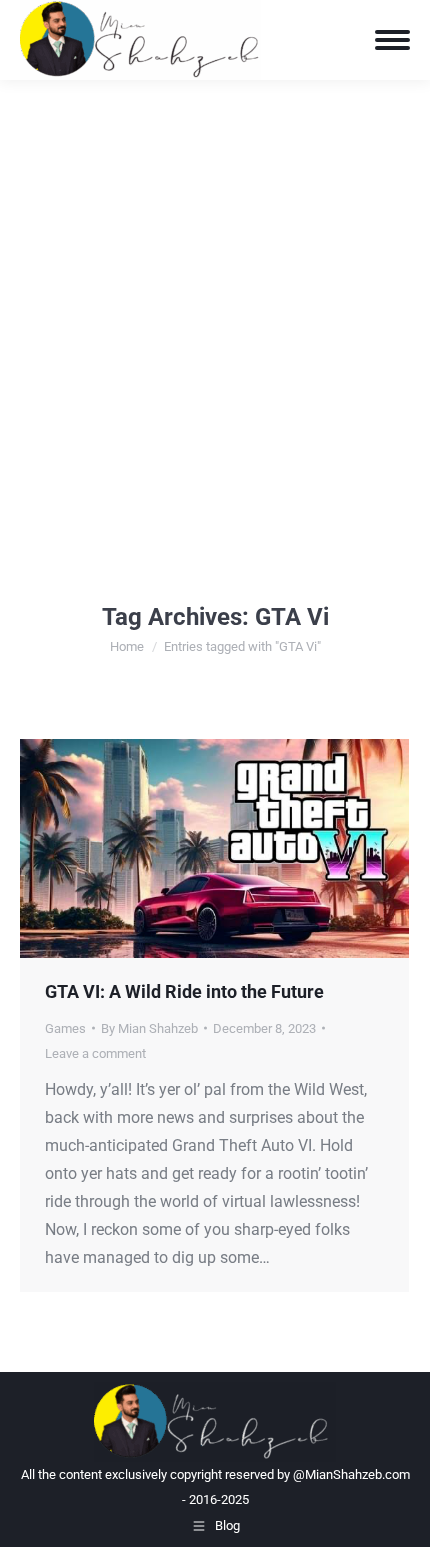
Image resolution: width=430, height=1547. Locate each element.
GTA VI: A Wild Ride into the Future (184, 991)
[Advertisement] (215, 305)
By (149, 1028)
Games (65, 1028)
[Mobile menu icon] (392, 40)
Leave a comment (95, 1053)
